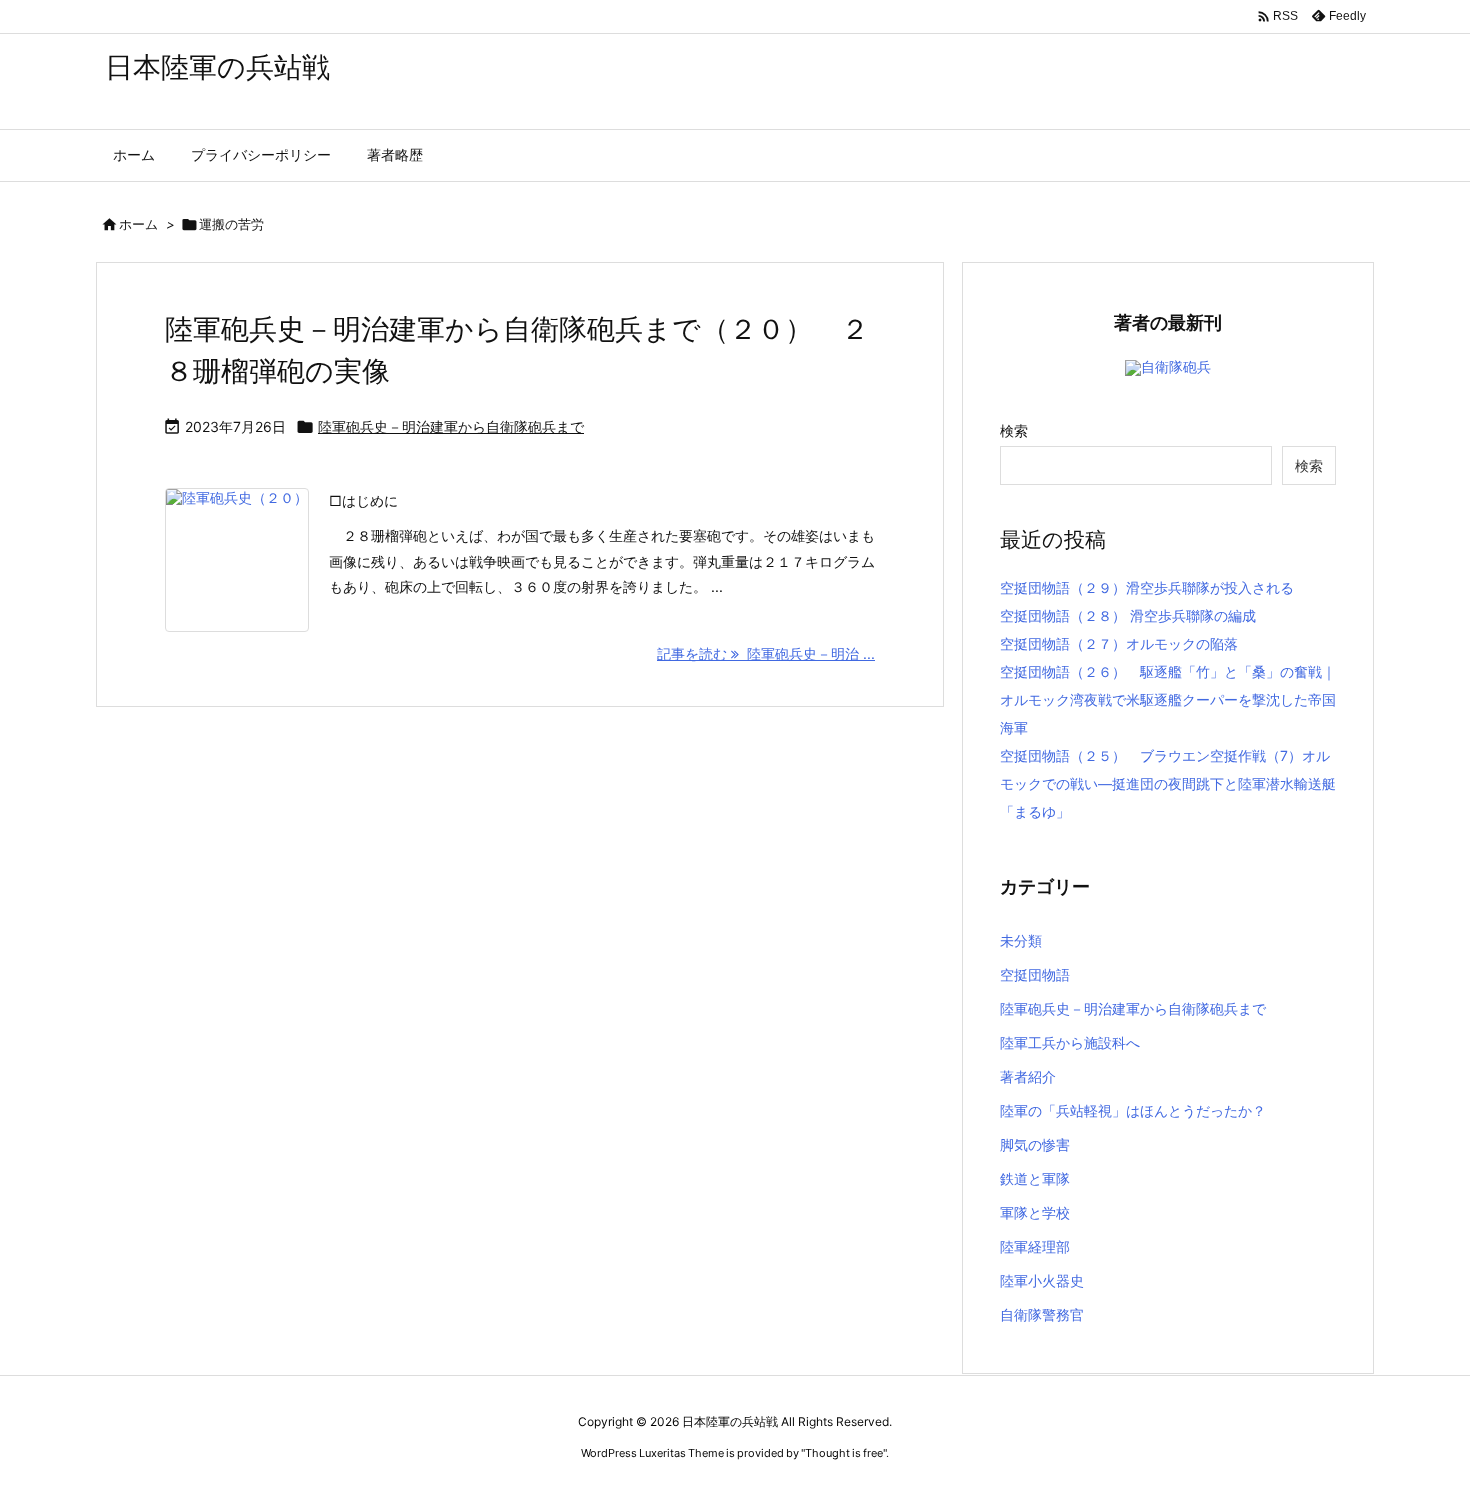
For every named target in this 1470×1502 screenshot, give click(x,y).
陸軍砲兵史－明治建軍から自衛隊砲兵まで (451, 426)
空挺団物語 (1035, 974)
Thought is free (844, 1453)
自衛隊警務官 (1042, 1314)
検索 (1014, 430)
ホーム (138, 224)
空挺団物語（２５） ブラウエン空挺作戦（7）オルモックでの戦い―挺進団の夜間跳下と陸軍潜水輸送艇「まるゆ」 (1168, 783)
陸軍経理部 (1035, 1246)
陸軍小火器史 (1042, 1280)
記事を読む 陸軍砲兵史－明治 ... (766, 653)
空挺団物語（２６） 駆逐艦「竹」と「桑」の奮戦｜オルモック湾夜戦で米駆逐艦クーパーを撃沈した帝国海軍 (1168, 699)
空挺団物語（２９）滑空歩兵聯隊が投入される (1147, 587)
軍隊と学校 (1035, 1212)
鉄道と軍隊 (1035, 1178)
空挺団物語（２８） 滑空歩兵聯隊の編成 (1128, 615)
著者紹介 (1028, 1076)
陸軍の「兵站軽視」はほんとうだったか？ (1133, 1110)
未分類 (1021, 940)
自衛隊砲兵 (1176, 366)
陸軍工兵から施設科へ (1070, 1042)
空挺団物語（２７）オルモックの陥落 (1119, 643)
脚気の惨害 (1035, 1144)
